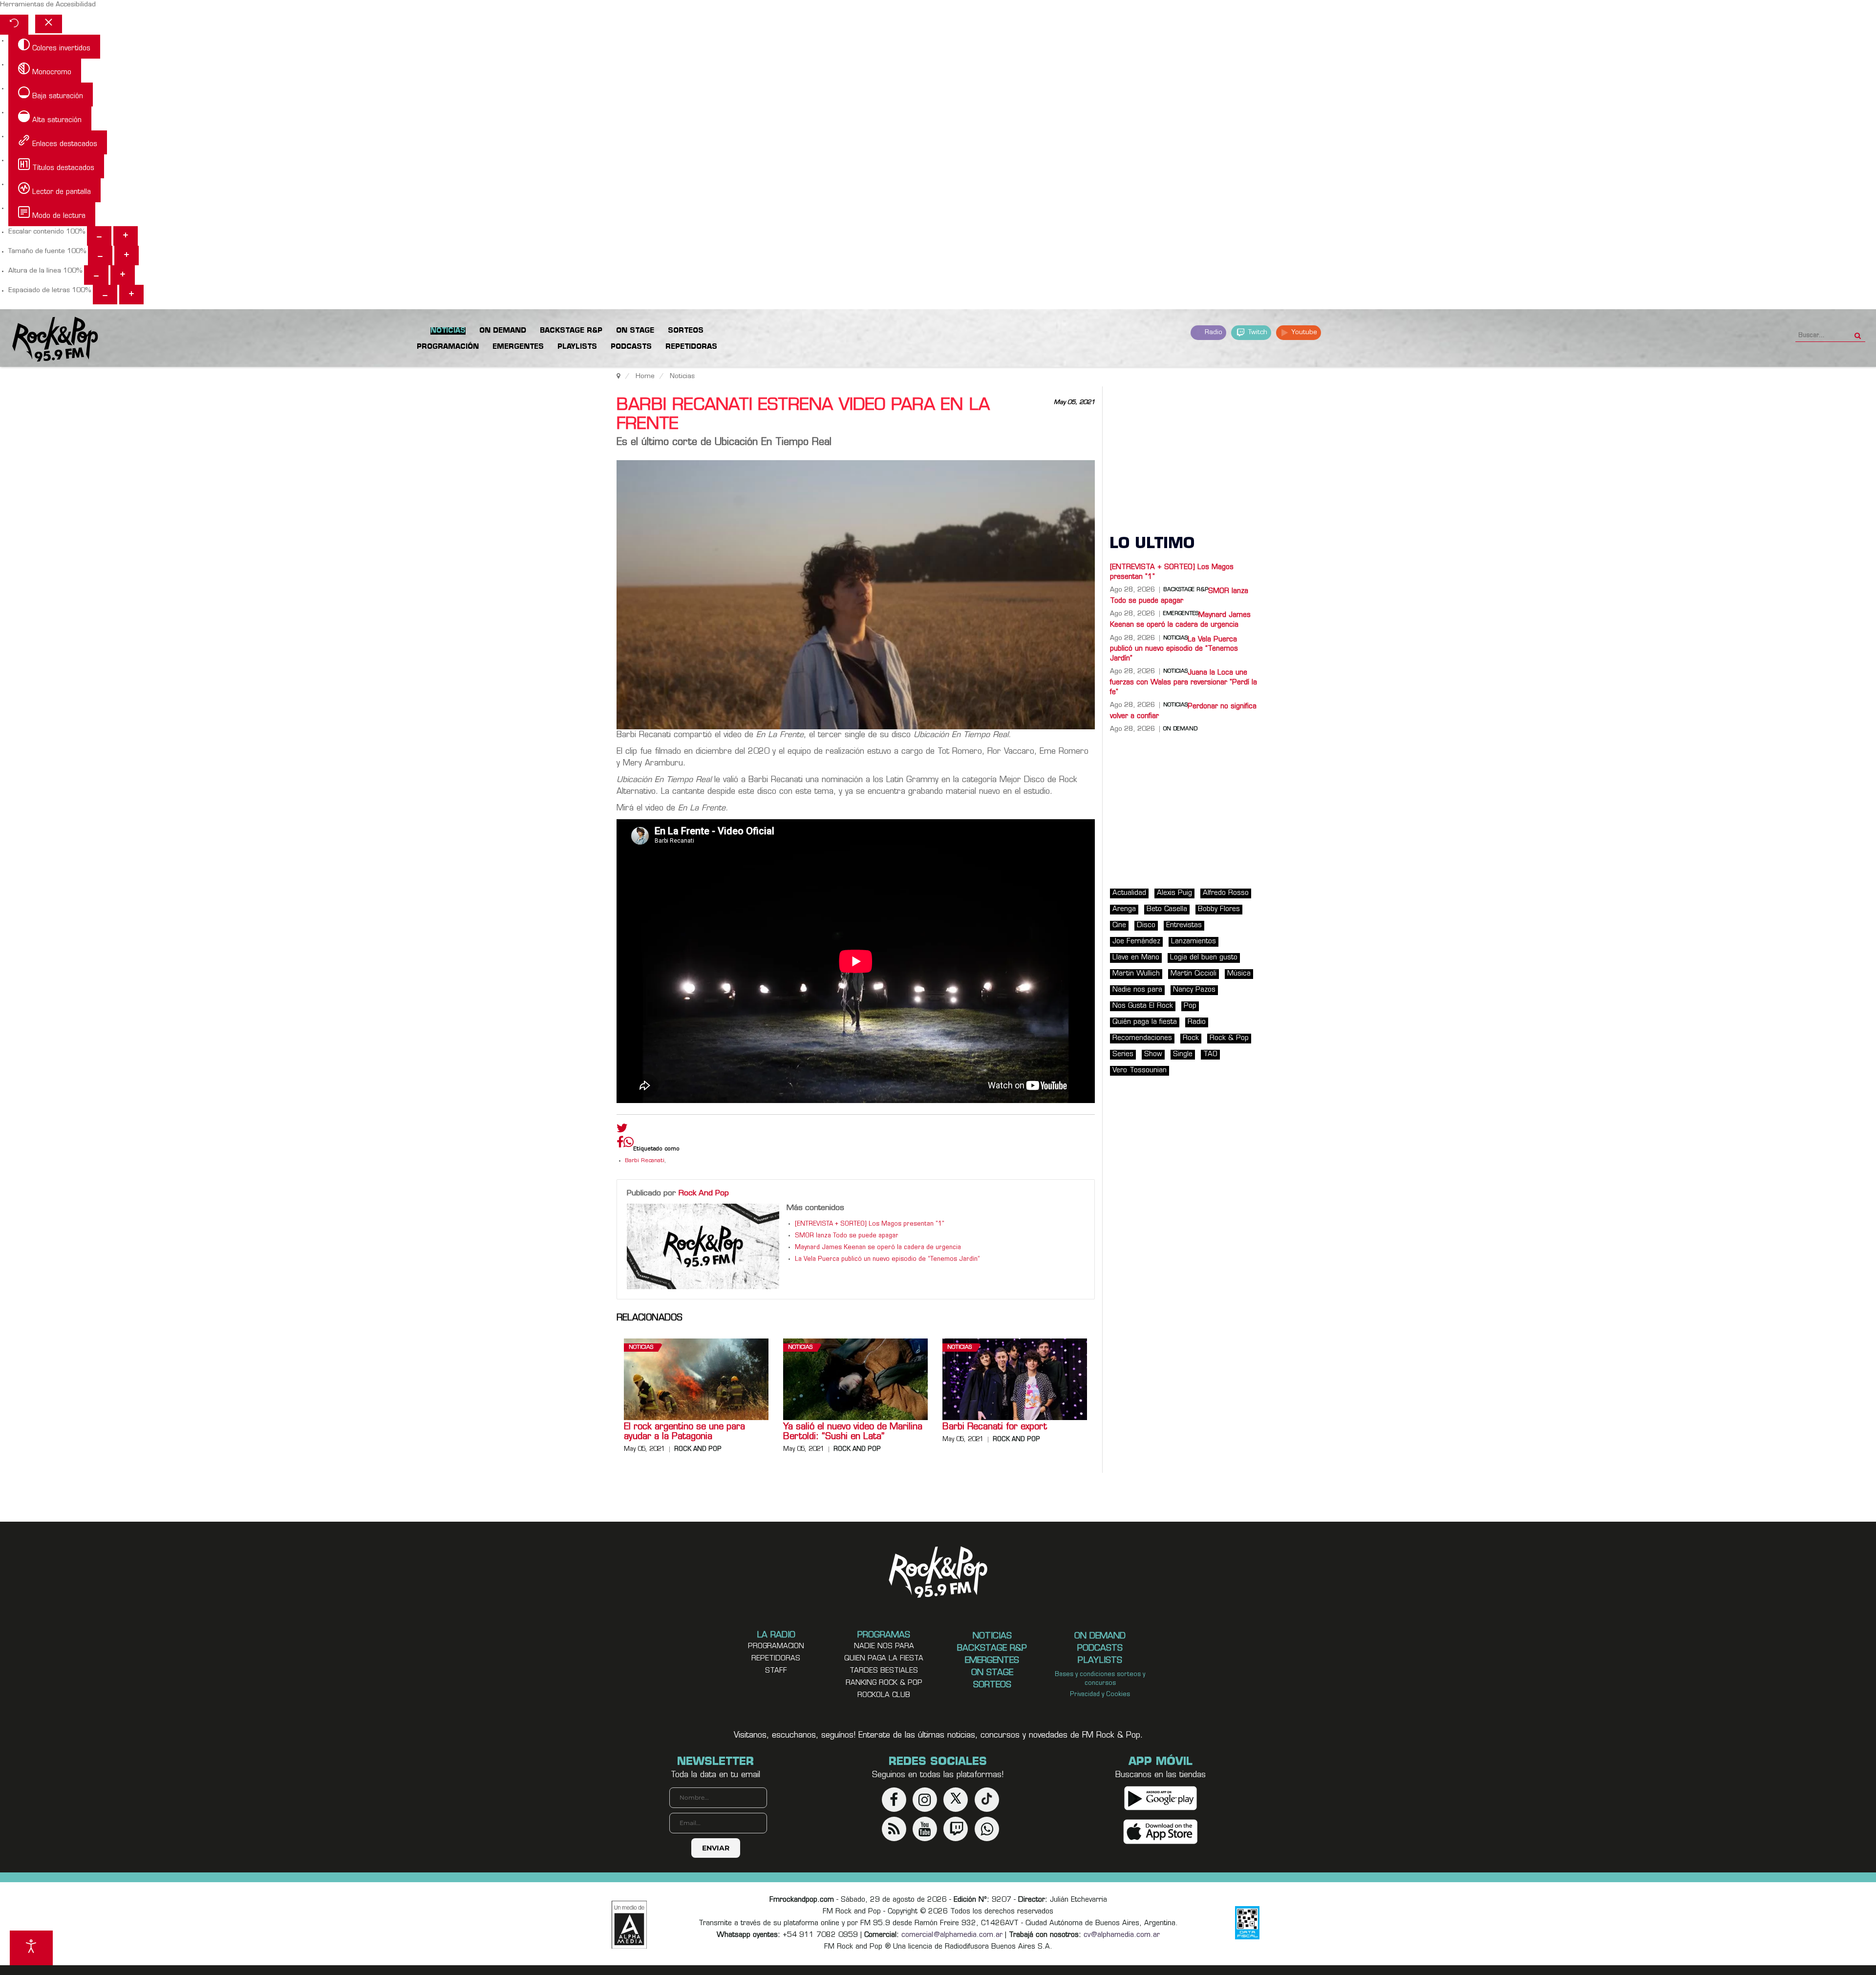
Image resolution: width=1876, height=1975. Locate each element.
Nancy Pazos (1194, 990)
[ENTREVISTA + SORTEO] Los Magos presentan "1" (870, 1224)
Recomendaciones (1142, 1038)
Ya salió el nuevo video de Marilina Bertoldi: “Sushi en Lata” (853, 1432)
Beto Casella (1167, 909)
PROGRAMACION (776, 1646)
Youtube (1303, 332)
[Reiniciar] (14, 25)
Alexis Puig (1174, 893)
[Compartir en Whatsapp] (629, 1143)
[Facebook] (620, 1145)
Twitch (1257, 332)
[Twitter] (622, 1130)
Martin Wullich (1136, 974)
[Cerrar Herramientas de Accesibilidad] (49, 24)
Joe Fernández (1136, 942)
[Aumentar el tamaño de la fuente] (127, 255)
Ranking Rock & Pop (884, 1683)
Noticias (641, 1348)
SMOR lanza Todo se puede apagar (847, 1236)
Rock (1191, 1038)
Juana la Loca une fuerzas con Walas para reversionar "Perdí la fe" (1183, 682)
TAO (1210, 1054)
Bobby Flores (1219, 909)
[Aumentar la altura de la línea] (123, 275)
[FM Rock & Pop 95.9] (49, 340)
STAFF (776, 1671)
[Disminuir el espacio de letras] (105, 295)
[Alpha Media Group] (629, 1925)
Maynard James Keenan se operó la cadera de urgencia (878, 1248)
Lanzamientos (1194, 942)
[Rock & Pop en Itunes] (1161, 1832)
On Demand (1180, 729)
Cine (1119, 925)
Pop (1190, 1006)
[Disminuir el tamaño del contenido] (99, 236)
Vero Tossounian (1140, 1071)
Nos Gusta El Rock (1143, 1006)
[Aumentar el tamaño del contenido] (126, 236)
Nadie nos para (1137, 990)
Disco (1146, 925)
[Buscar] (1858, 333)
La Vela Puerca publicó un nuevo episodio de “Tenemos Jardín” (887, 1259)
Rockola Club (884, 1695)
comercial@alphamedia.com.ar (952, 1935)
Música (1239, 974)
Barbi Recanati (645, 1161)
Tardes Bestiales (884, 1671)
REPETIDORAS (776, 1659)
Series (1123, 1054)
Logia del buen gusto (1204, 958)
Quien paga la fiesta (884, 1659)
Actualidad (1129, 893)
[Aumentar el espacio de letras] (131, 295)
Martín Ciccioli (1194, 974)
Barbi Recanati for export (995, 1427)
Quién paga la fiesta (1145, 1022)
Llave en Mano (1136, 958)
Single (1183, 1054)
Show (1153, 1054)
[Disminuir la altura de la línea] (96, 275)
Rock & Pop (1229, 1038)
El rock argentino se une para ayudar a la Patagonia (684, 1432)
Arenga (1124, 909)
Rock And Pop (704, 1193)
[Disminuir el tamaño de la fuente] (100, 255)
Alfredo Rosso (1226, 893)
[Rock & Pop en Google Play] (1161, 1798)
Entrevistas (1184, 925)
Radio (1213, 332)
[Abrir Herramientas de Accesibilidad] (31, 1948)
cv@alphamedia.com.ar (1122, 1935)
